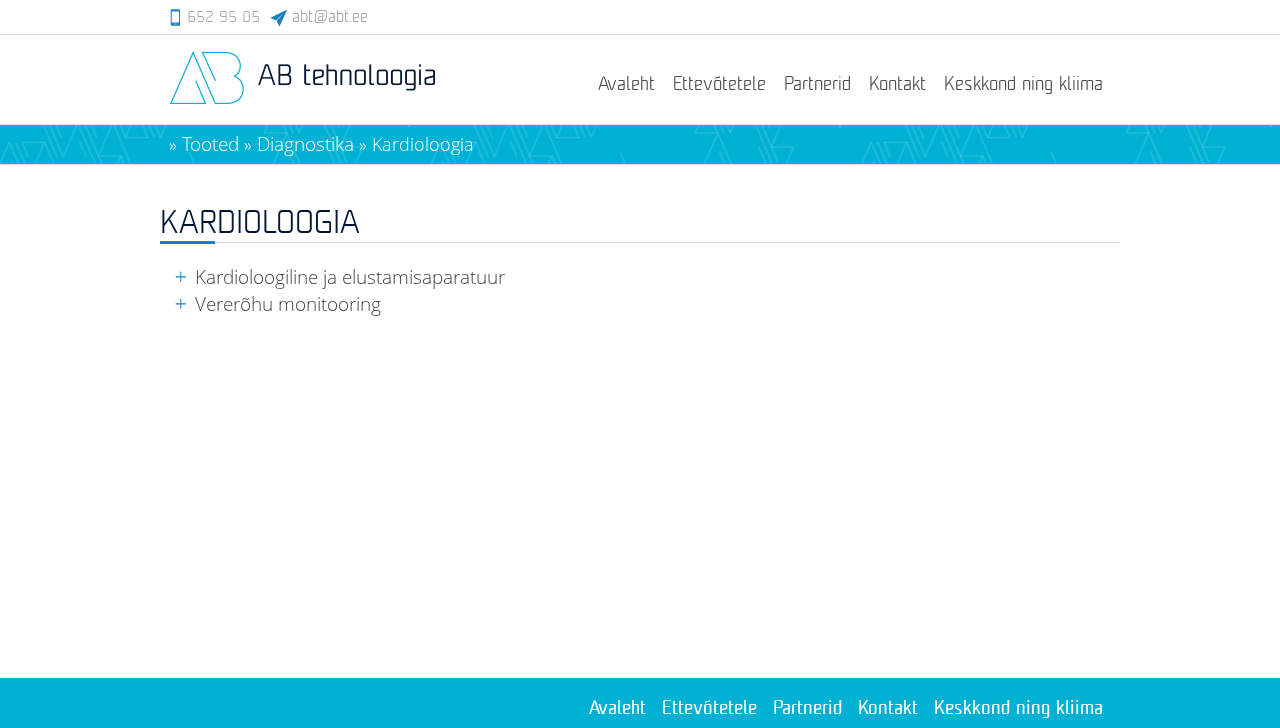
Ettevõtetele (719, 85)
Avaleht (626, 85)
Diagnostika (305, 143)
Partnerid (817, 85)
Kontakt (897, 85)
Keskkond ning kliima (1023, 85)
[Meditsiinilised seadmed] (302, 101)
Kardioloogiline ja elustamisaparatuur (350, 276)
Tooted (210, 143)
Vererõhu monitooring (288, 303)
